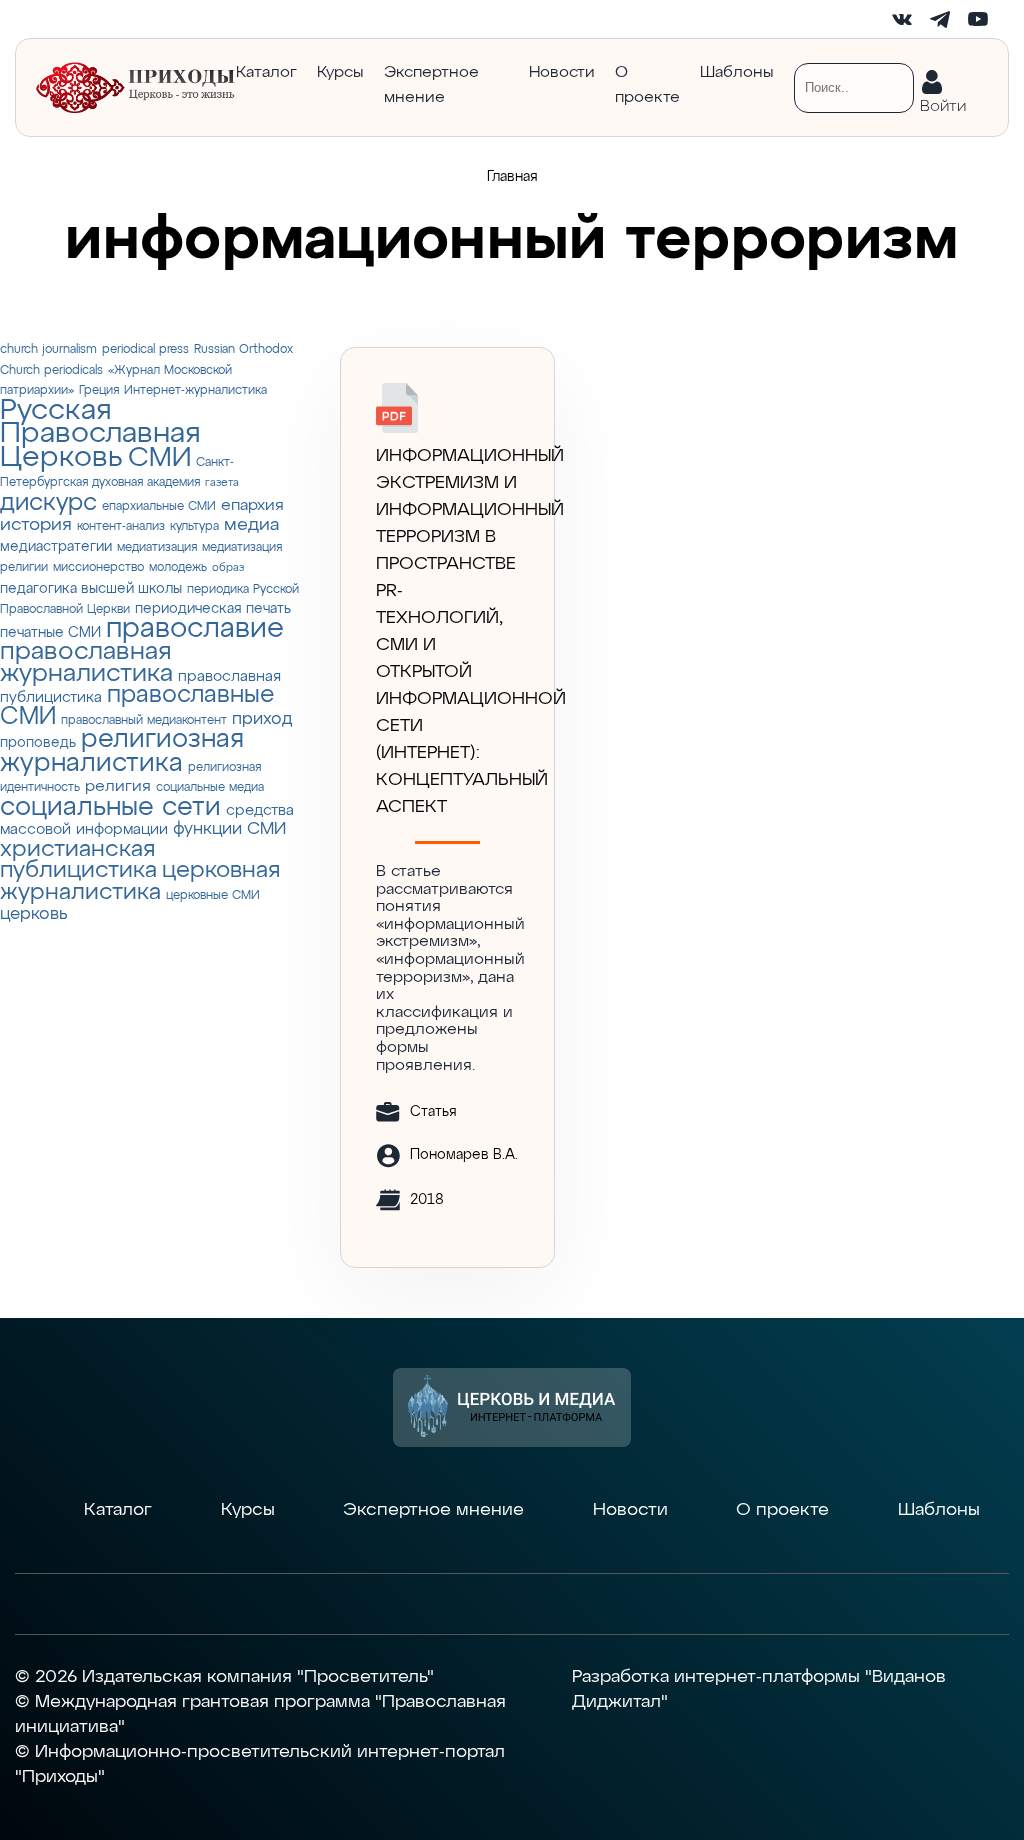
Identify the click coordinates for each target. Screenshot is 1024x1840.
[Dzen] (826, 19)
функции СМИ (229, 829)
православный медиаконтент (144, 720)
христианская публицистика (78, 860)
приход (262, 719)
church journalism (48, 349)
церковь (34, 914)
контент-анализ (121, 526)
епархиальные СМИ (159, 506)
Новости (562, 73)
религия (118, 786)
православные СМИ (137, 706)
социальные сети (110, 807)
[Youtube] (978, 19)
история (36, 525)
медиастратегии (56, 547)
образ (228, 568)
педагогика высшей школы (91, 589)
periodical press (145, 349)
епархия (252, 505)
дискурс (48, 503)
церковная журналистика (140, 881)
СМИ (159, 458)
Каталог (266, 73)
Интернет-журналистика (195, 390)
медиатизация (157, 547)
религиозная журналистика (122, 751)
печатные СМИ (50, 633)
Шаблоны (737, 73)
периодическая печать (213, 609)
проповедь (38, 743)
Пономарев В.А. (464, 1155)
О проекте (647, 85)
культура (194, 526)
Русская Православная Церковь (100, 434)
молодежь (178, 567)
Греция (99, 390)
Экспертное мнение (431, 85)
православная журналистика (86, 663)
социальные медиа (210, 787)
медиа (251, 525)
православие (195, 629)
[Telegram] (940, 19)
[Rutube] (864, 19)
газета (222, 483)
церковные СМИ (213, 895)
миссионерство (98, 567)
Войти (943, 102)
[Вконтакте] (902, 19)
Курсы (340, 73)
